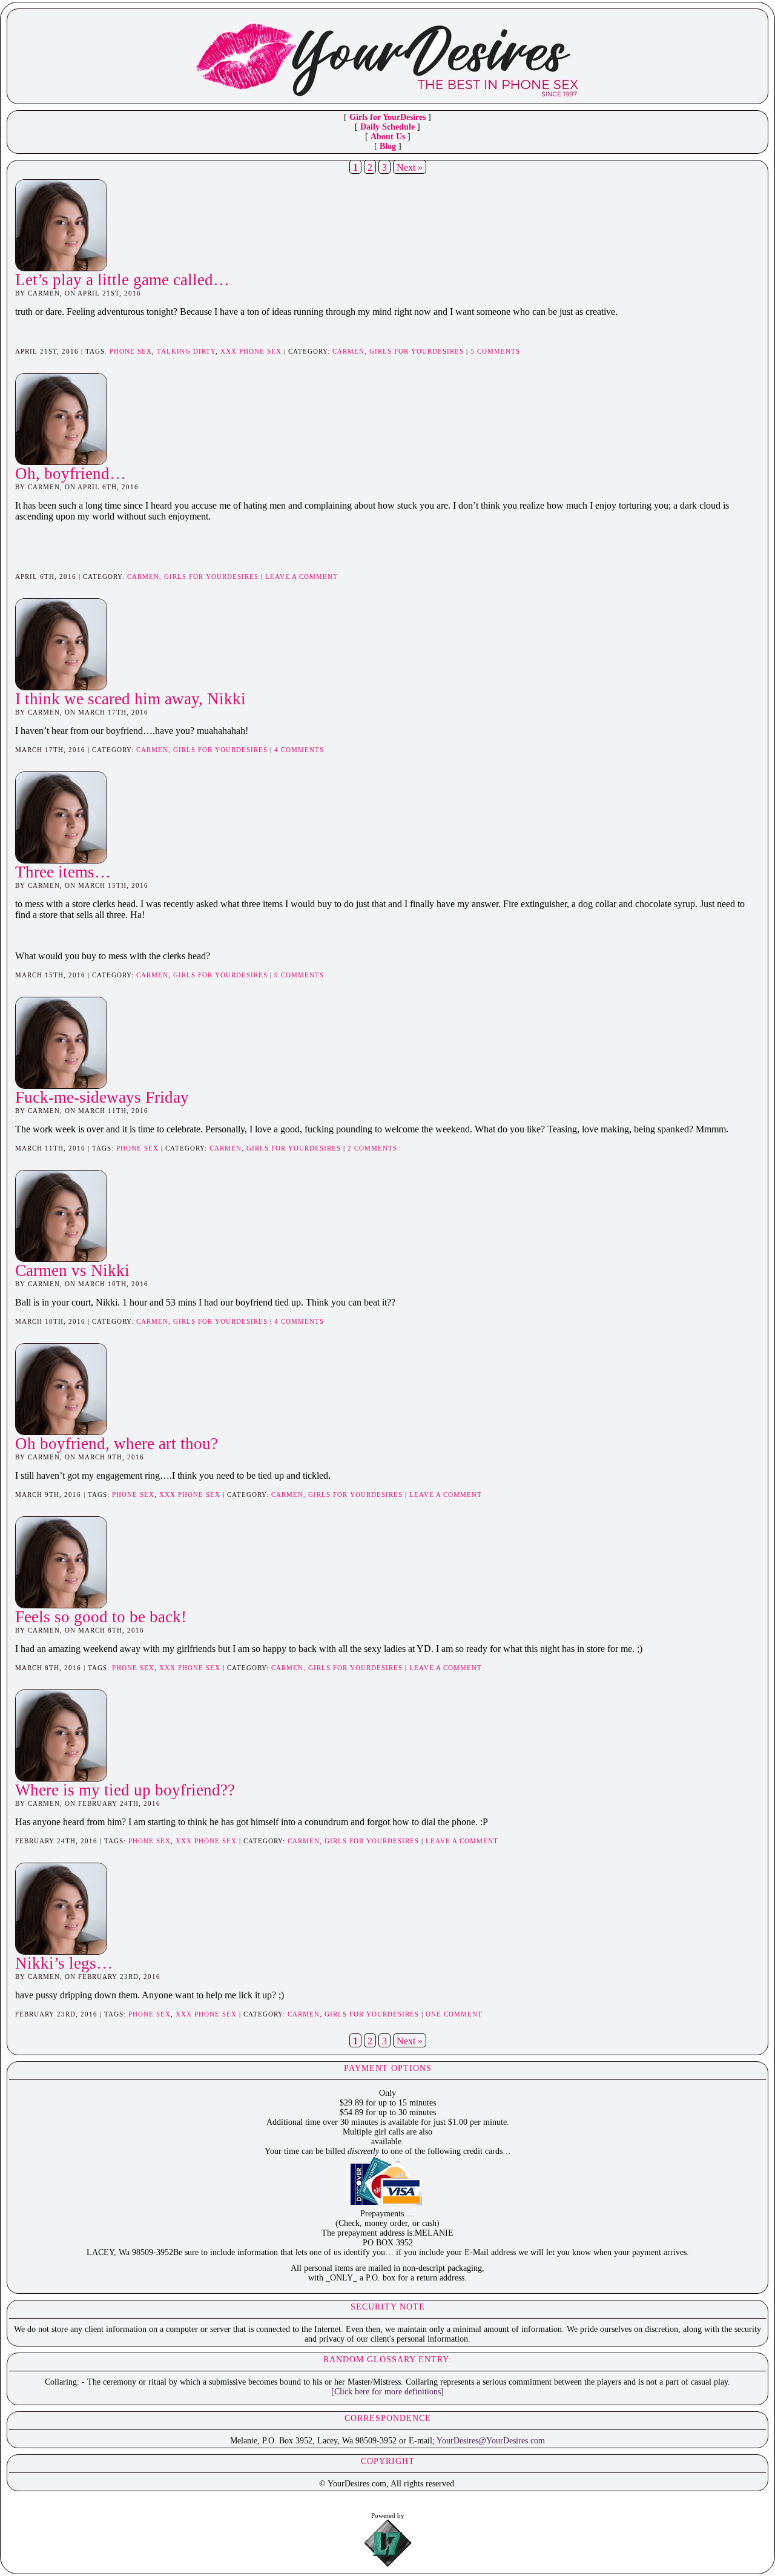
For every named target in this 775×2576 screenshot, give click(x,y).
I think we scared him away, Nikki (130, 699)
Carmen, (351, 351)
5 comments (495, 351)
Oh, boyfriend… (71, 474)
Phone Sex (131, 351)
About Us (388, 137)
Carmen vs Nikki (72, 1270)
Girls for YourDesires (387, 117)
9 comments (299, 975)
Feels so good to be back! (101, 1617)
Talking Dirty (186, 351)
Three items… (63, 872)
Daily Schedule (387, 127)
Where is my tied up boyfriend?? (125, 1790)
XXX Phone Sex (251, 351)
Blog (388, 146)
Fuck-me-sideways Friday (102, 1097)
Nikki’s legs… (64, 1963)
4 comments (299, 750)
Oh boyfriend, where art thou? (117, 1444)
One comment (454, 2014)
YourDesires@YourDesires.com (491, 2441)
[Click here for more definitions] (387, 2392)
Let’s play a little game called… (122, 280)
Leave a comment (302, 576)
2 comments (372, 1148)
